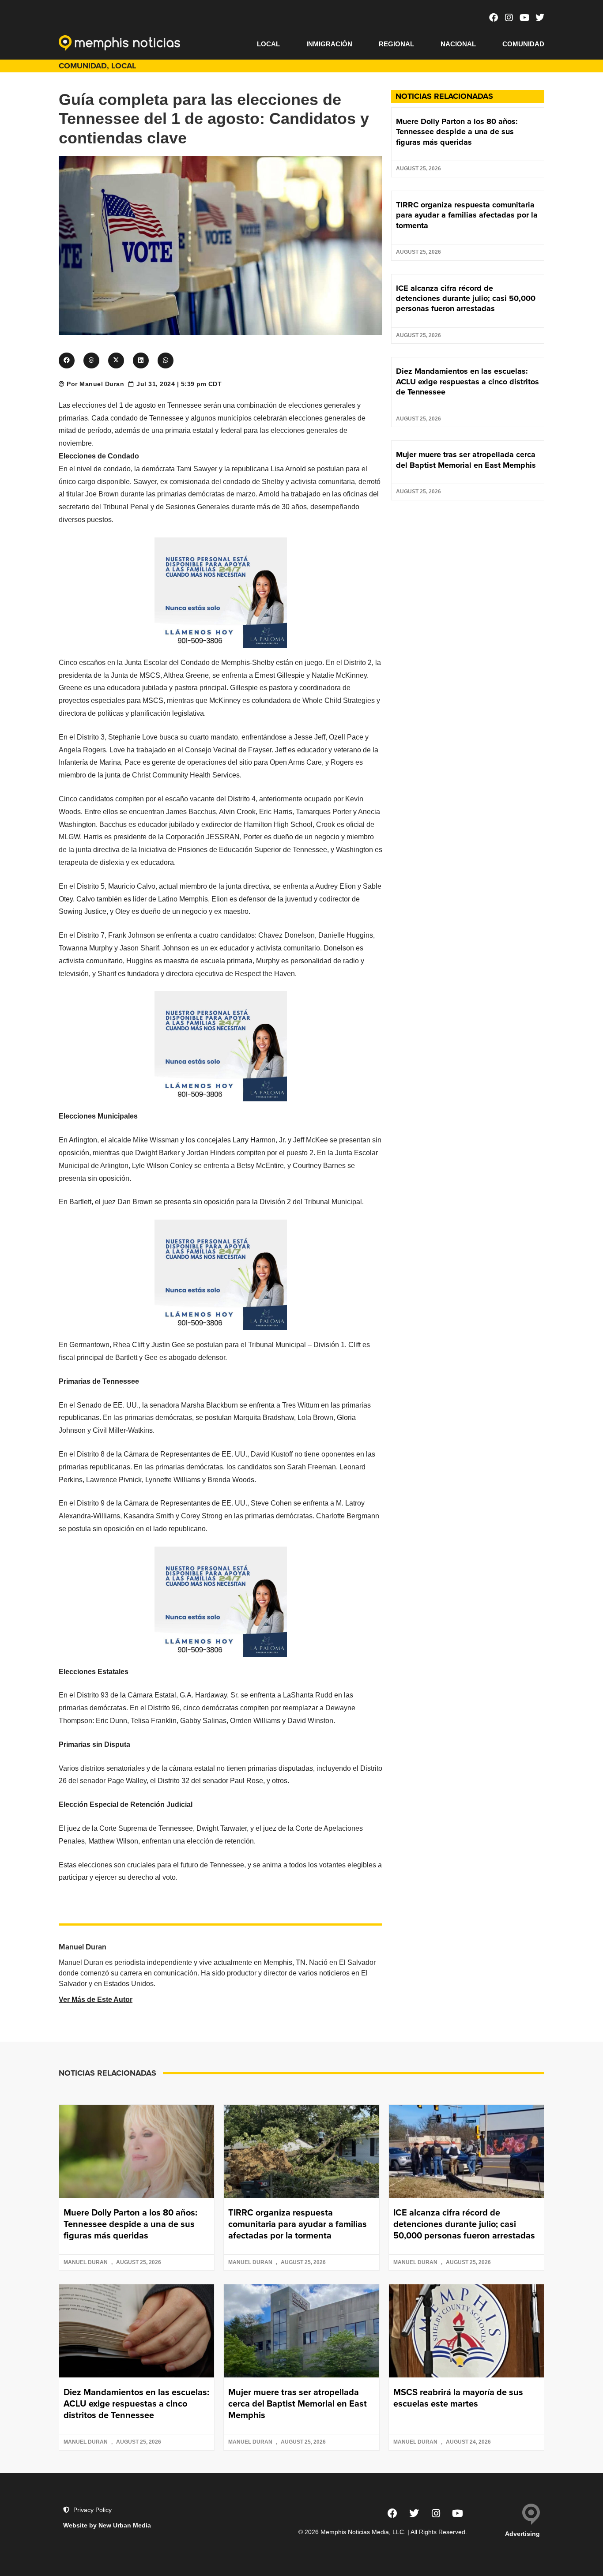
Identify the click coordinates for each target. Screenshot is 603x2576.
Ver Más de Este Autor (96, 2000)
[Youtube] (524, 18)
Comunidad (523, 44)
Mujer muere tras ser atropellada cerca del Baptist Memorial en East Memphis (466, 460)
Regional (396, 44)
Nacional (458, 44)
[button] (67, 360)
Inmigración (329, 44)
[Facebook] (494, 18)
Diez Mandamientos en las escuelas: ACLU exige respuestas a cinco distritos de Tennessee (467, 381)
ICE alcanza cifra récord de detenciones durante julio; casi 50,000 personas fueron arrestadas (466, 299)
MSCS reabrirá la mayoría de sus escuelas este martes (458, 2398)
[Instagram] (509, 18)
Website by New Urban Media (107, 2525)
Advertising (522, 2534)
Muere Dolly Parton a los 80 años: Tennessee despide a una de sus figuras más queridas (457, 132)
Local (268, 44)
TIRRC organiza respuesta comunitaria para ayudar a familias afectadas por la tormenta (467, 215)
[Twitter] (540, 18)
